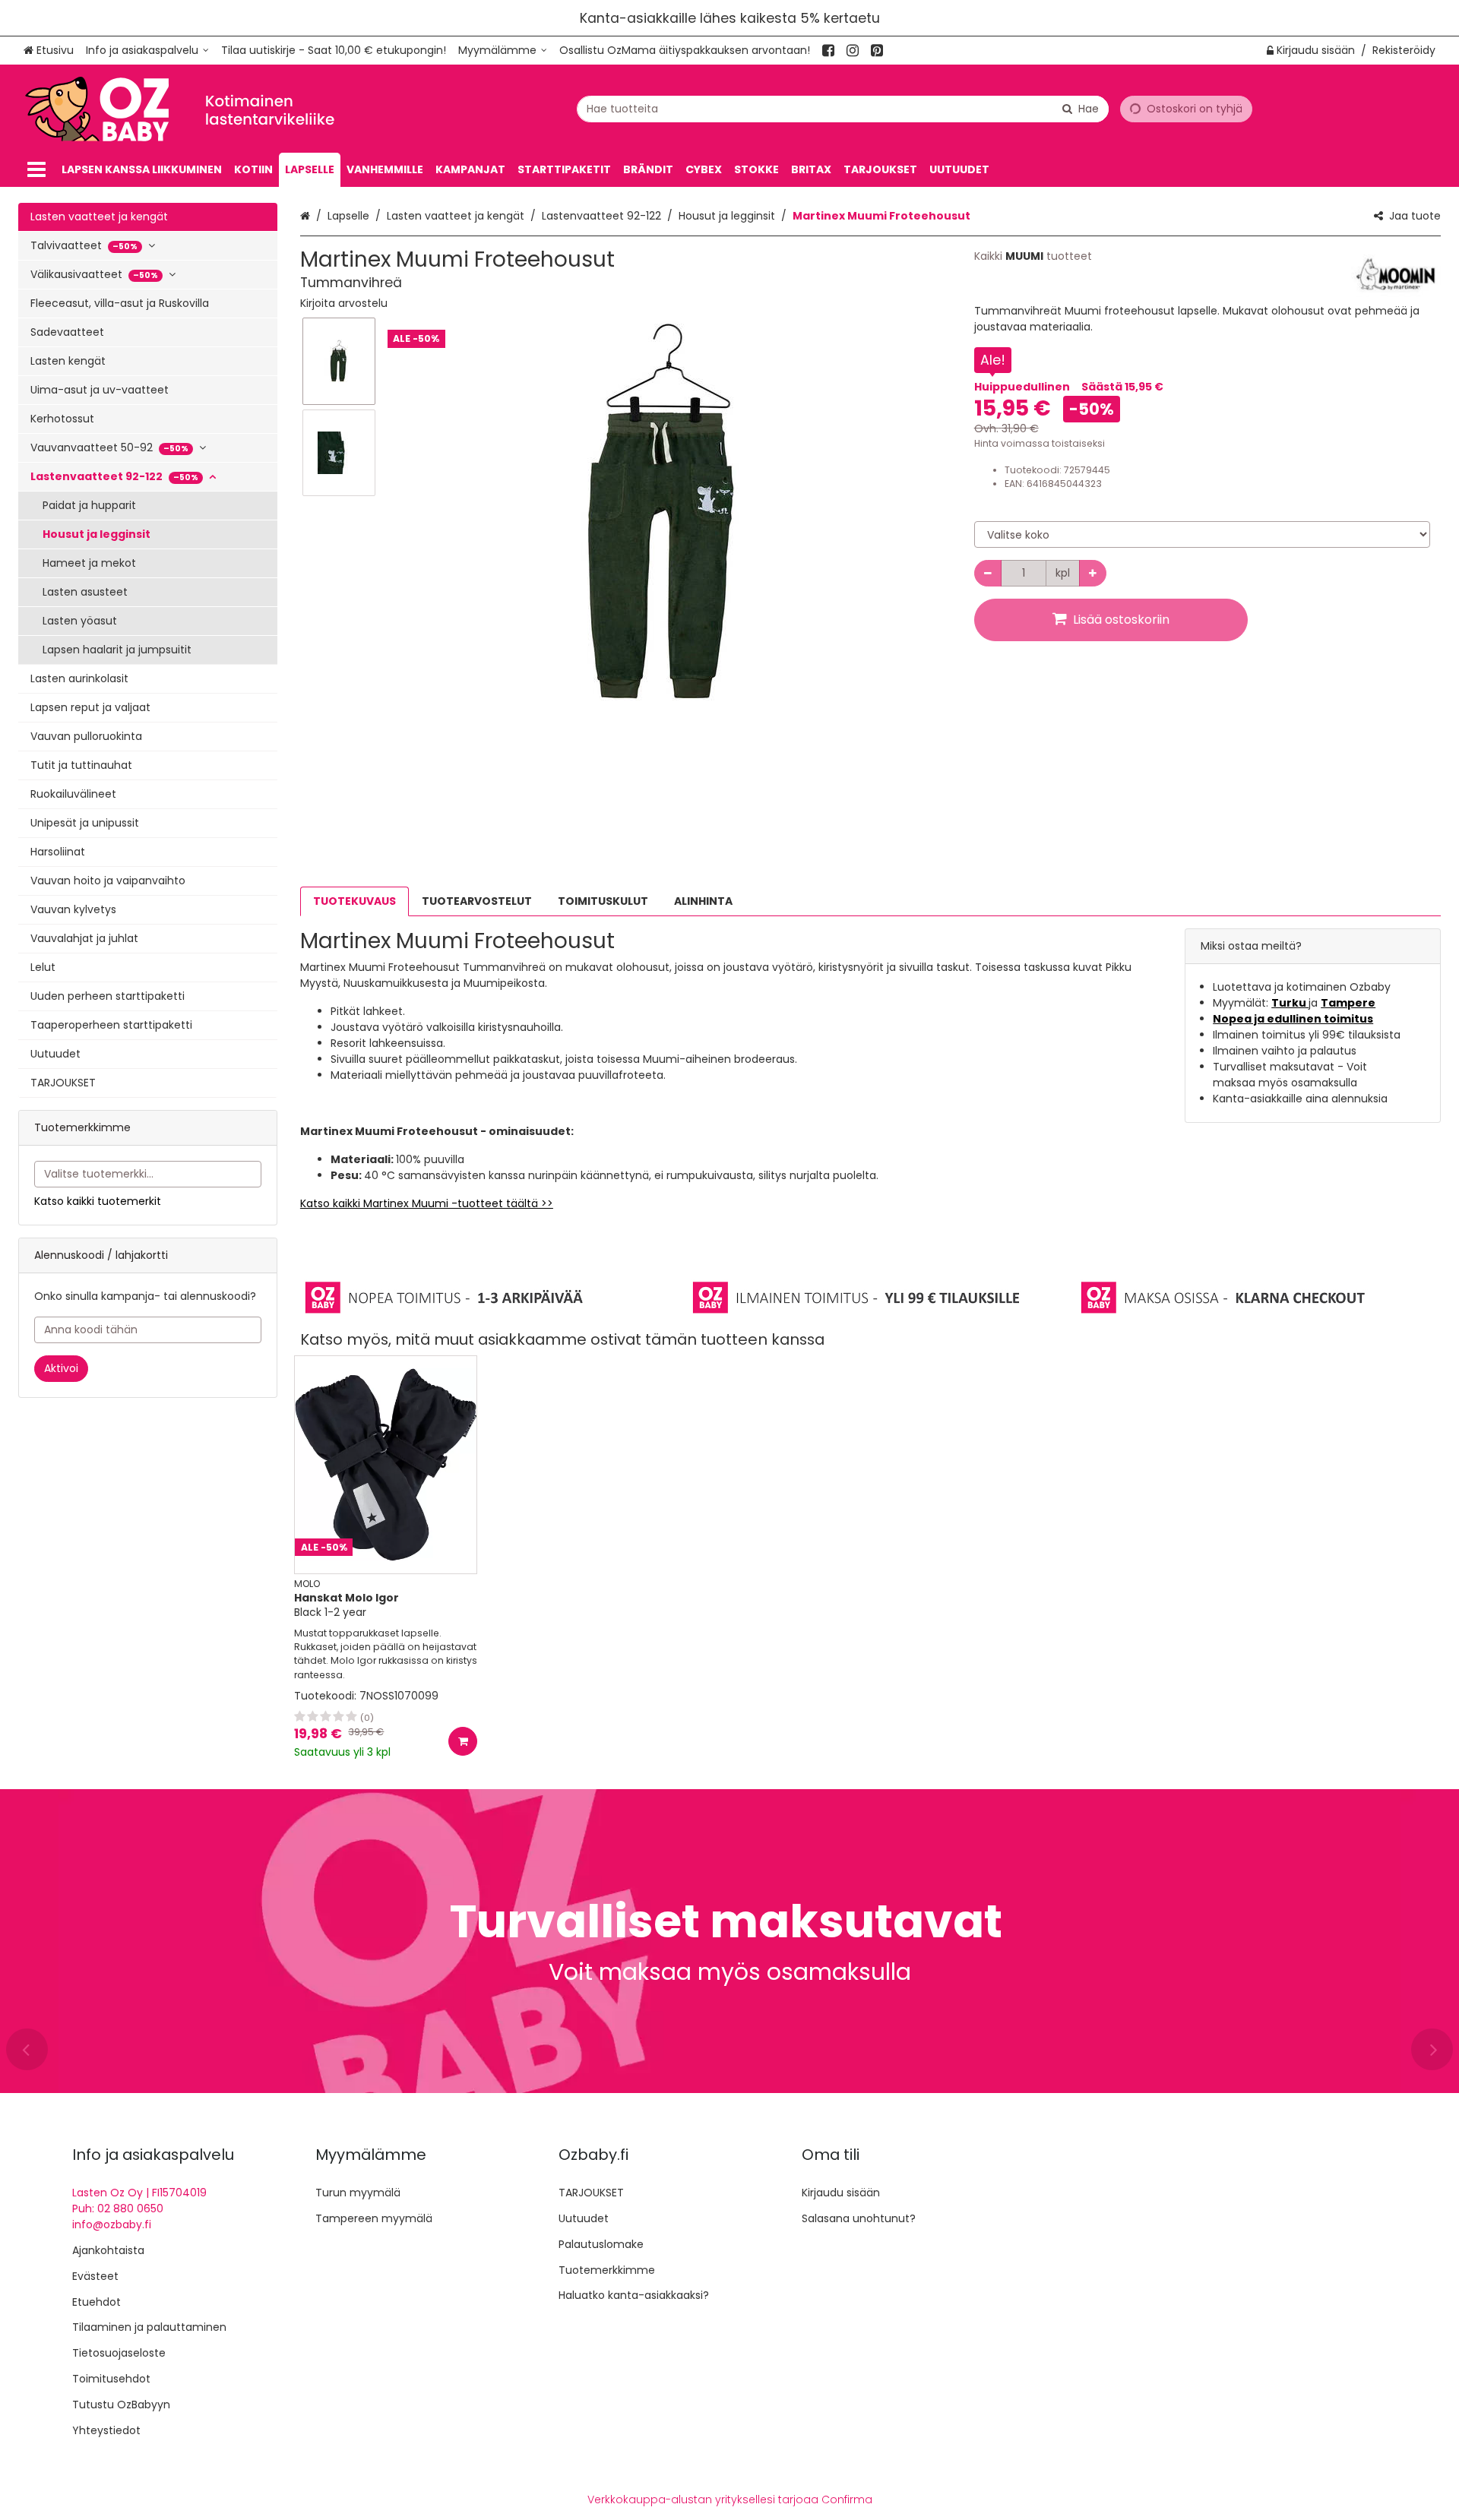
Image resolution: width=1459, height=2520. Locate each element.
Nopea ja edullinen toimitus (1293, 1019)
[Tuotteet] (36, 170)
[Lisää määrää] (1093, 573)
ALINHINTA (703, 901)
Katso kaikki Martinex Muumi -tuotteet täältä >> (427, 1203)
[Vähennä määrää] (988, 573)
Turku (1290, 1003)
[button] (344, 303)
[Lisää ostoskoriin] (463, 1741)
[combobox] (843, 109)
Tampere (1348, 1003)
